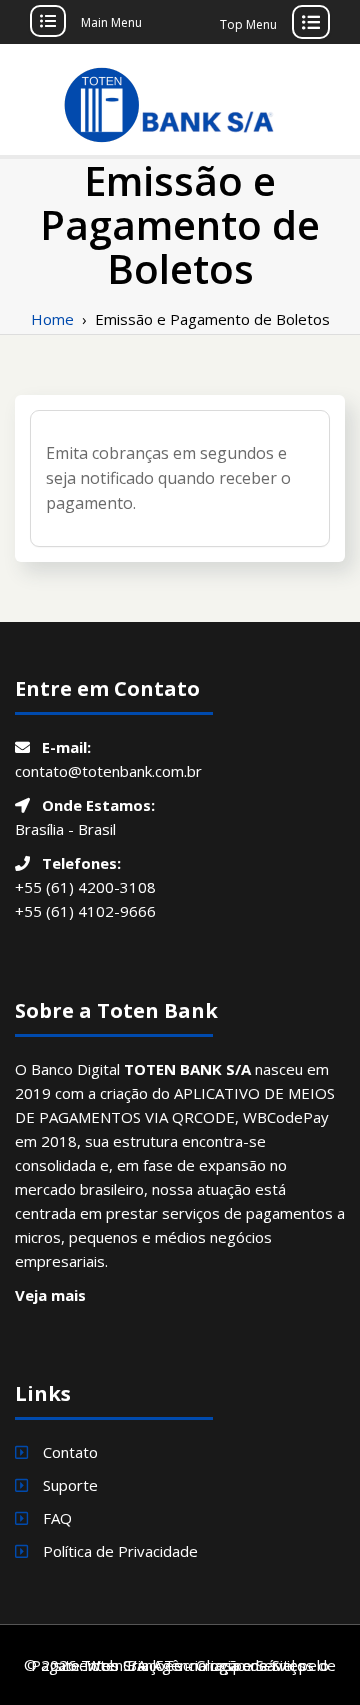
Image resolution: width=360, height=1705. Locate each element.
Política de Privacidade (120, 1551)
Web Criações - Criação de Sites (196, 1665)
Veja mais (50, 1295)
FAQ (57, 1518)
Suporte (70, 1485)
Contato (70, 1452)
